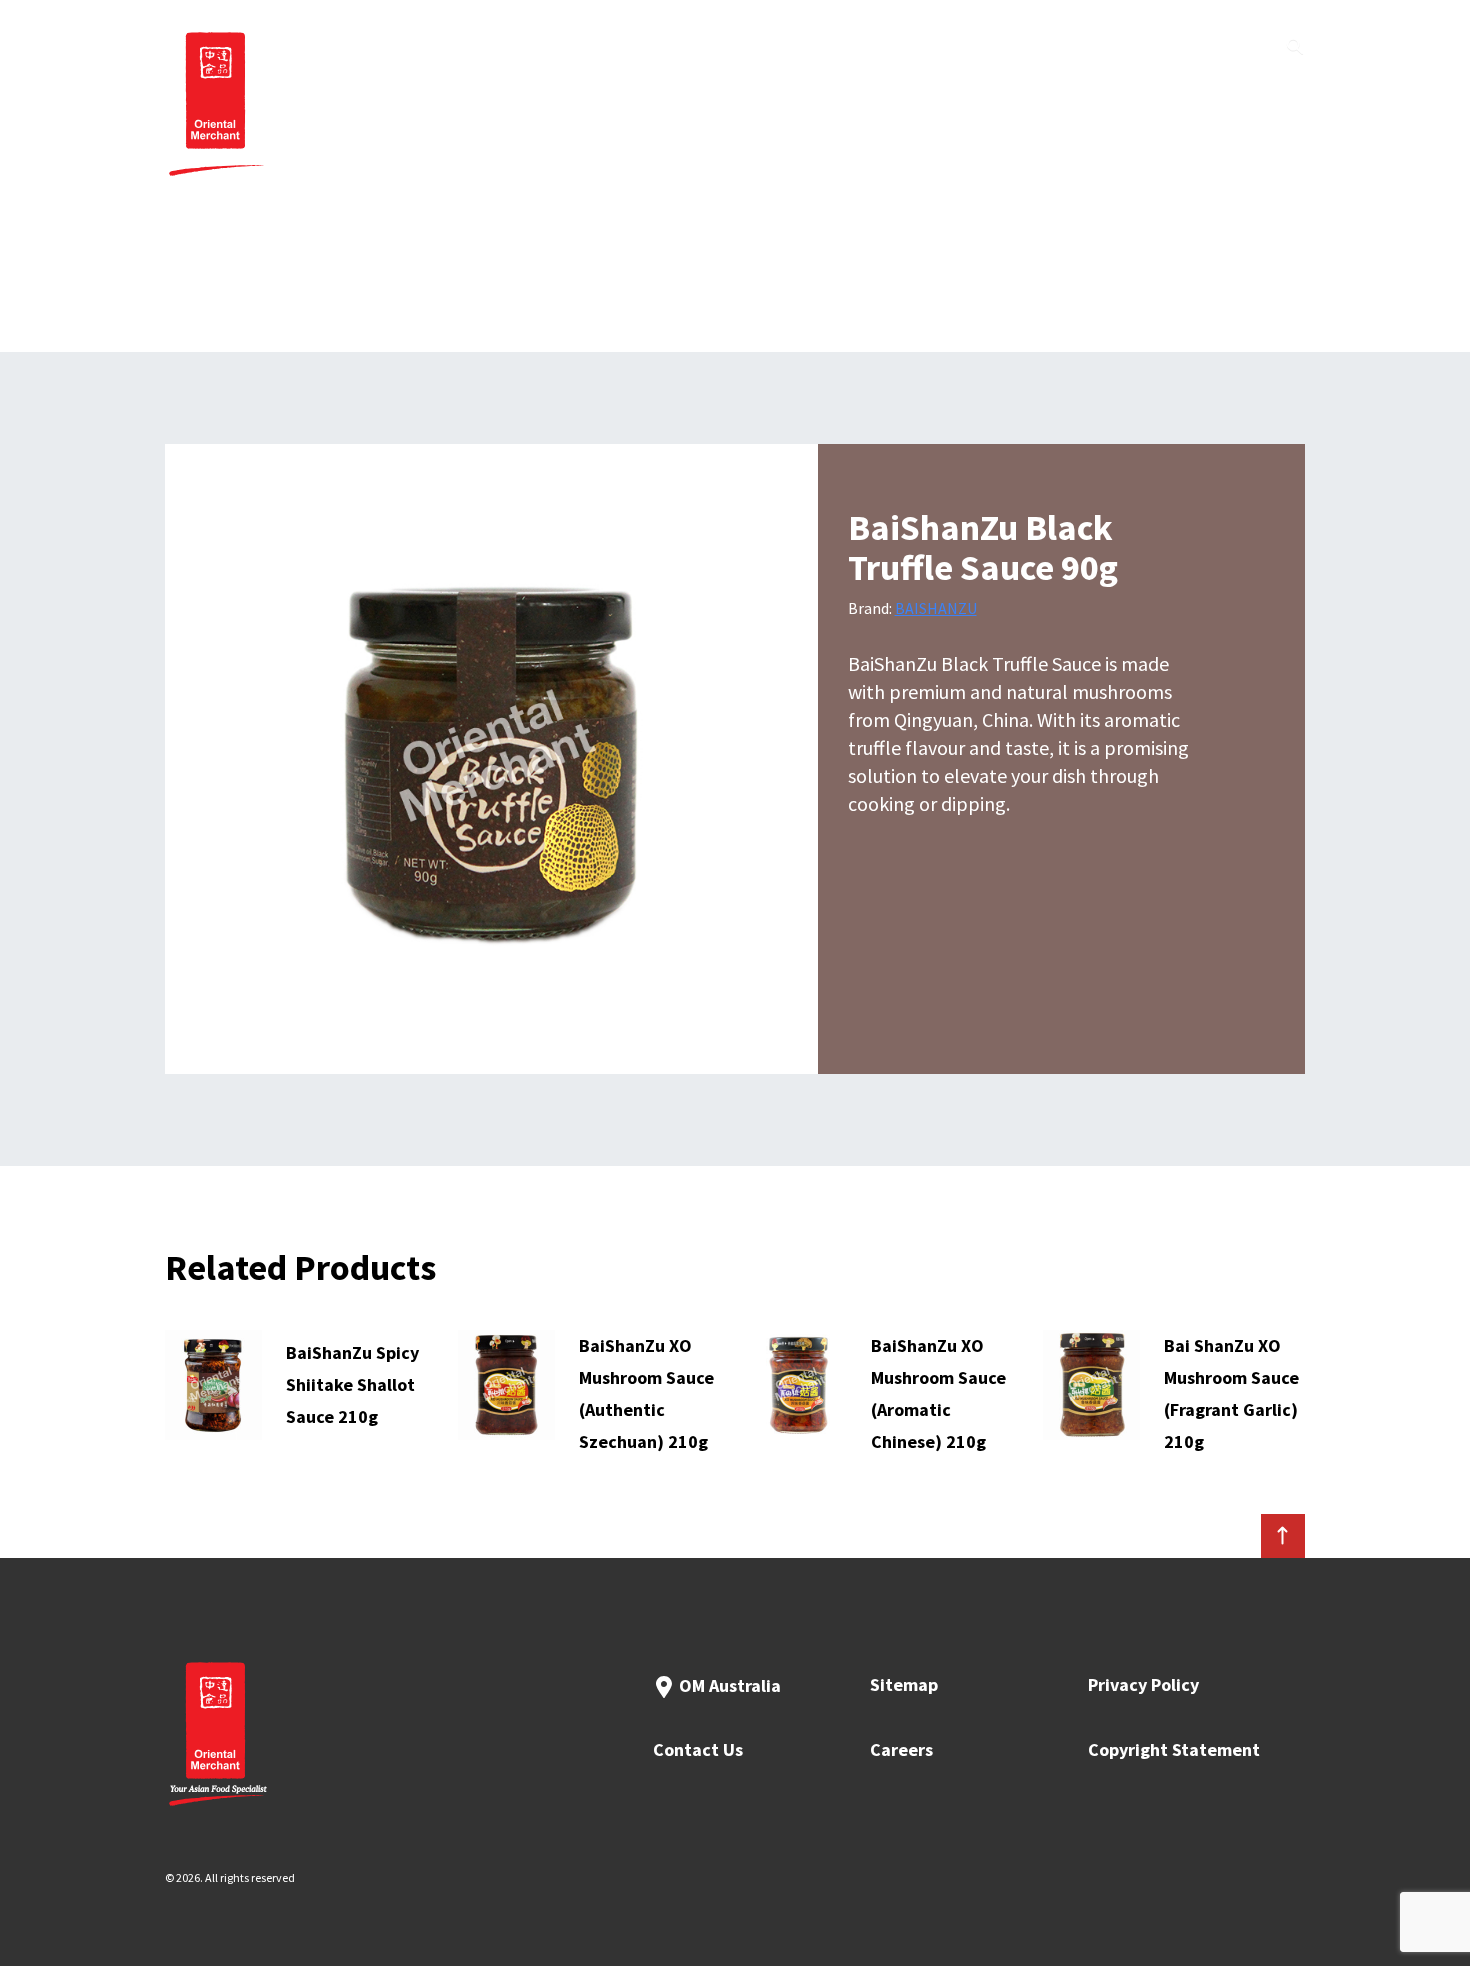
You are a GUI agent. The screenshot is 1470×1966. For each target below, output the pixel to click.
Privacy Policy (1143, 1684)
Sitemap (904, 1684)
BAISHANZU (936, 608)
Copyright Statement (1174, 1749)
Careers (901, 1749)
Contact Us (698, 1749)
